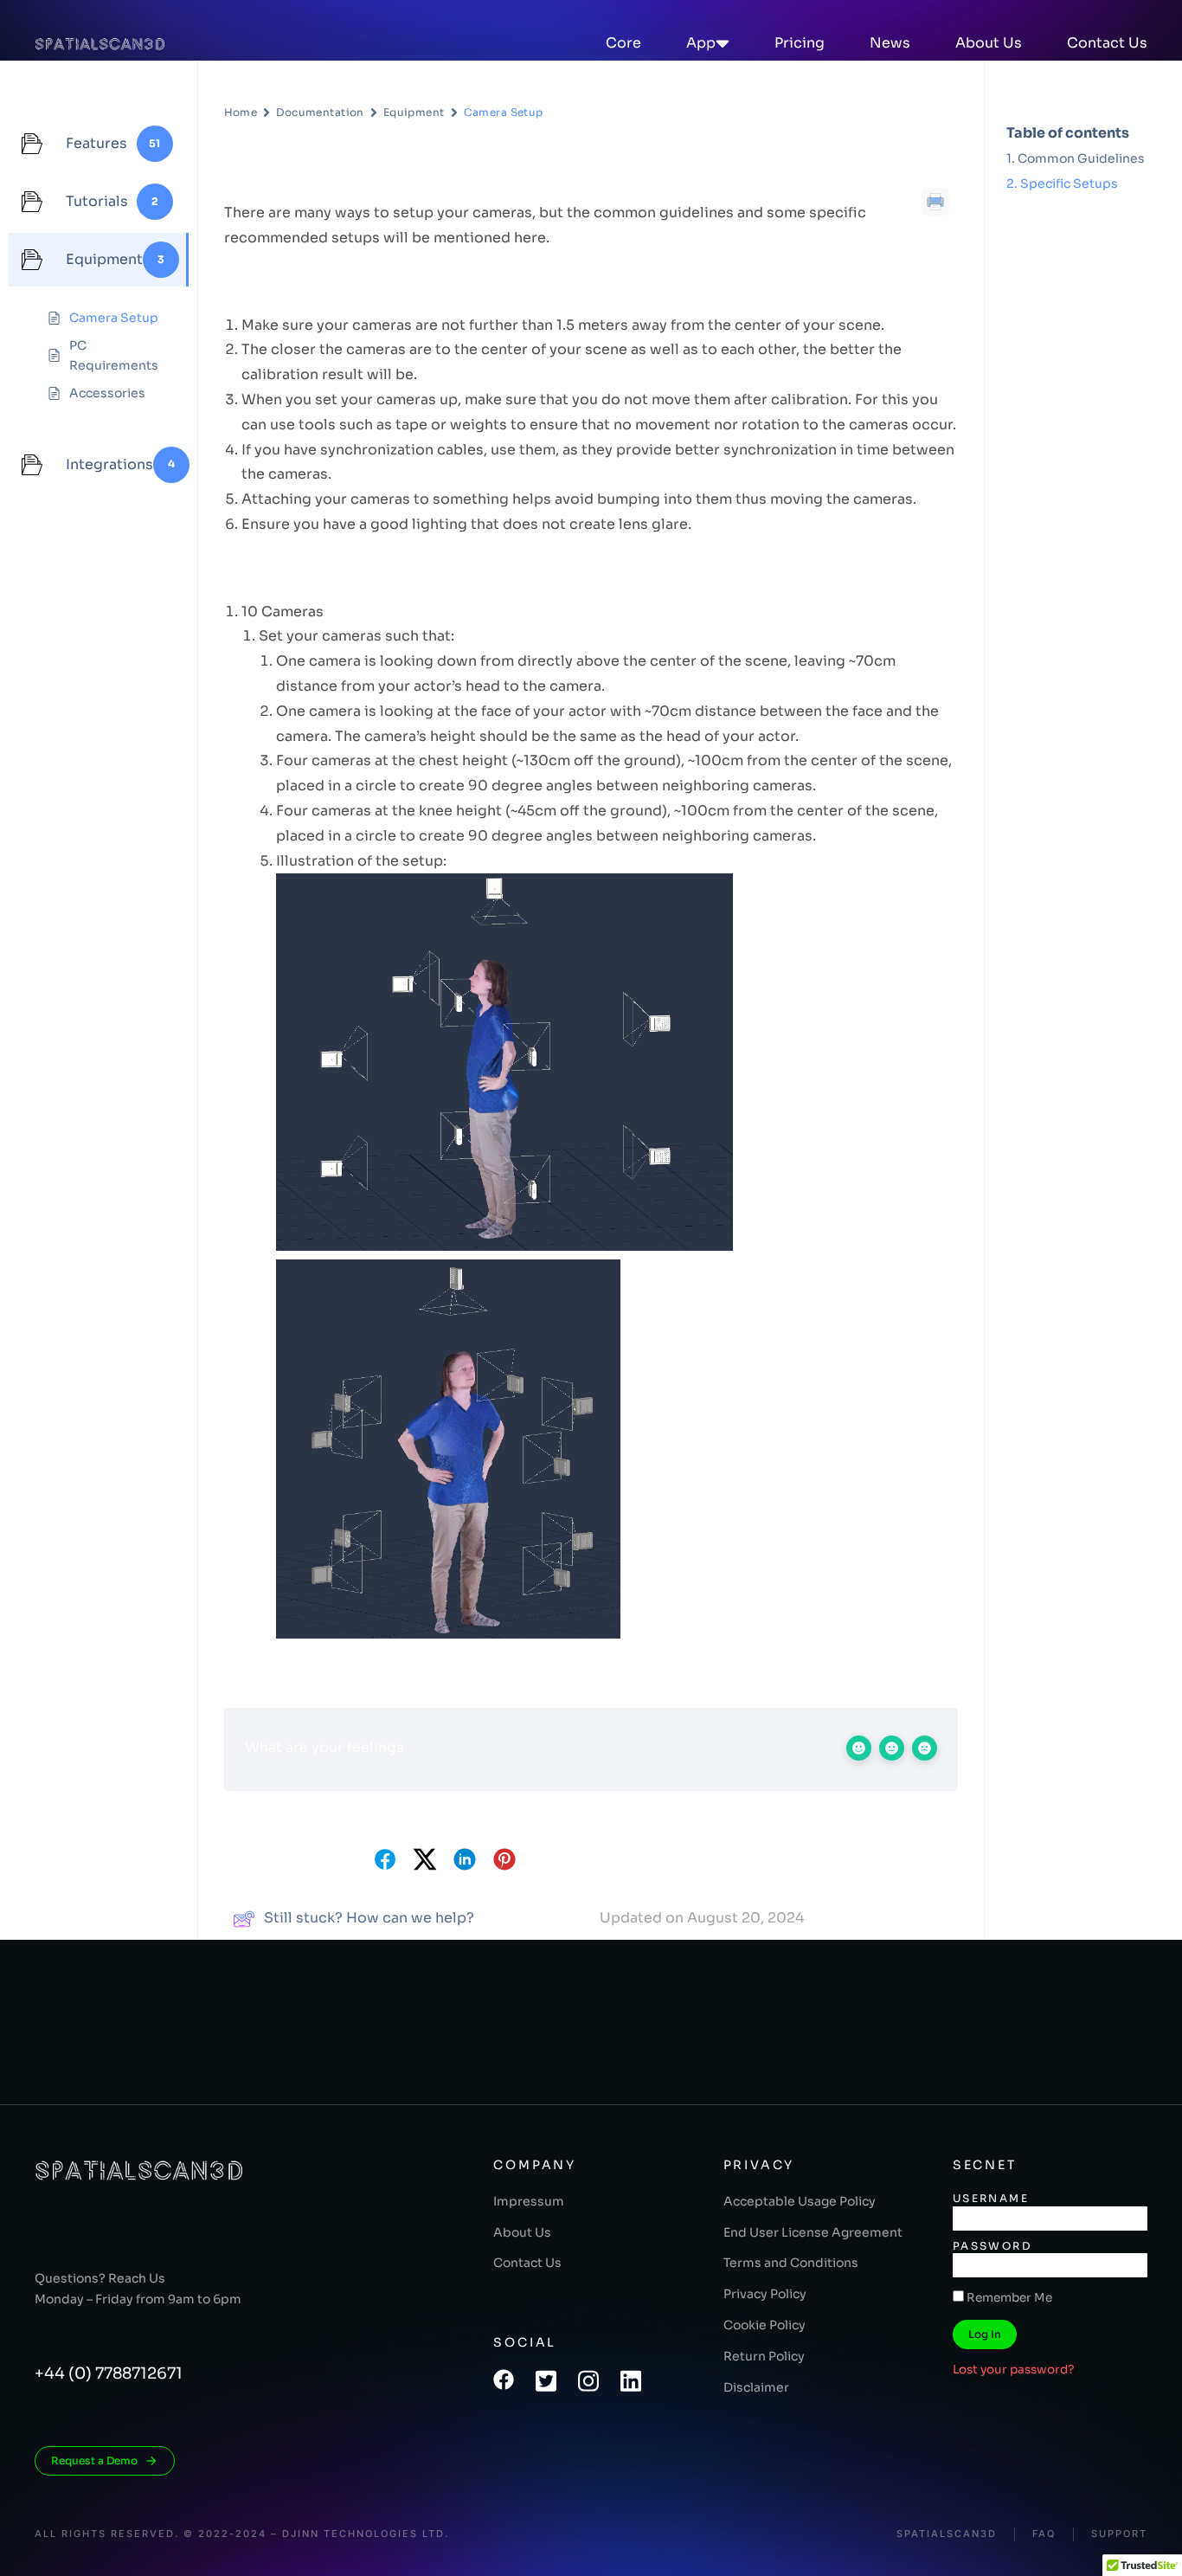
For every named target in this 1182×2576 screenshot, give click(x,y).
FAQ (1044, 2534)
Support (1119, 2534)
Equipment (414, 112)
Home (241, 112)
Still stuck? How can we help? (369, 1918)
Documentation (320, 112)
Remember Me (1008, 2298)
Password (992, 2246)
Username (991, 2198)
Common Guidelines (1081, 158)
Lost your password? (1014, 2370)
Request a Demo (94, 2460)
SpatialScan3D (947, 2534)
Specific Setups (1069, 184)
